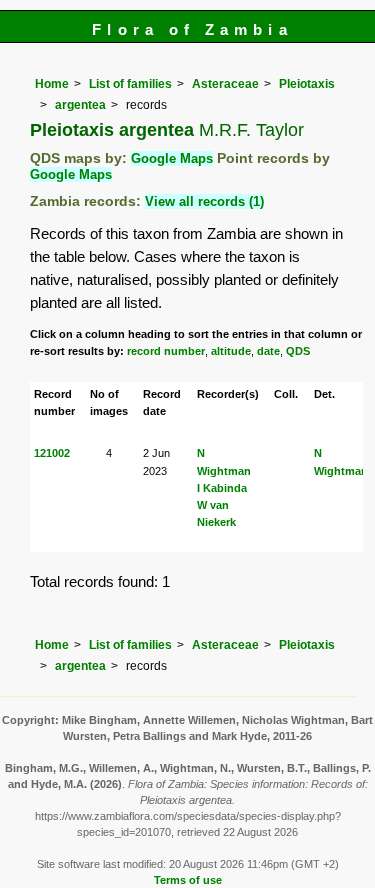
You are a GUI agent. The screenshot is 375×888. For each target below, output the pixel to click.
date (268, 351)
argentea (80, 105)
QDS (298, 351)
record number (166, 351)
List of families (130, 84)
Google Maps (172, 158)
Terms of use (188, 880)
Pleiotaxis (307, 84)
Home (52, 84)
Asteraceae (225, 84)
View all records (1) (204, 201)
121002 (52, 453)
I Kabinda (222, 488)
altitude (231, 351)
